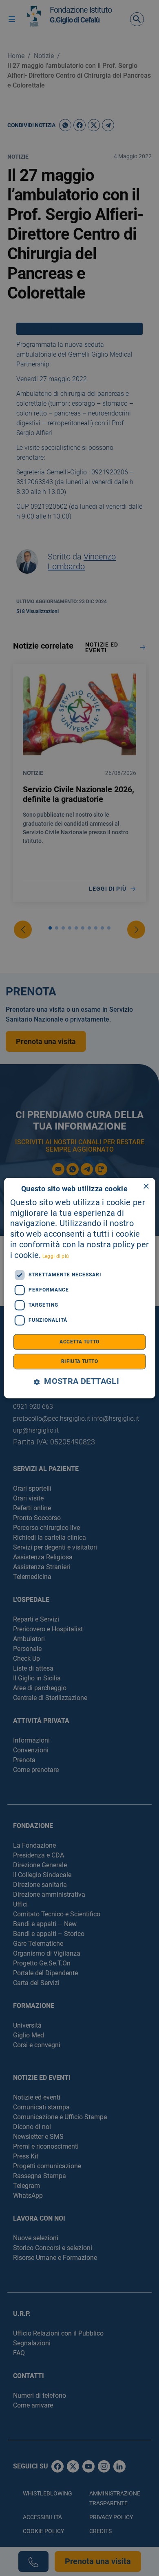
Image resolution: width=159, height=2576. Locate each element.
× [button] (146, 1187)
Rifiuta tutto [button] (79, 1361)
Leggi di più (56, 1256)
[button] (79, 1382)
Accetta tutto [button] (79, 1342)
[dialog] (80, 1288)
